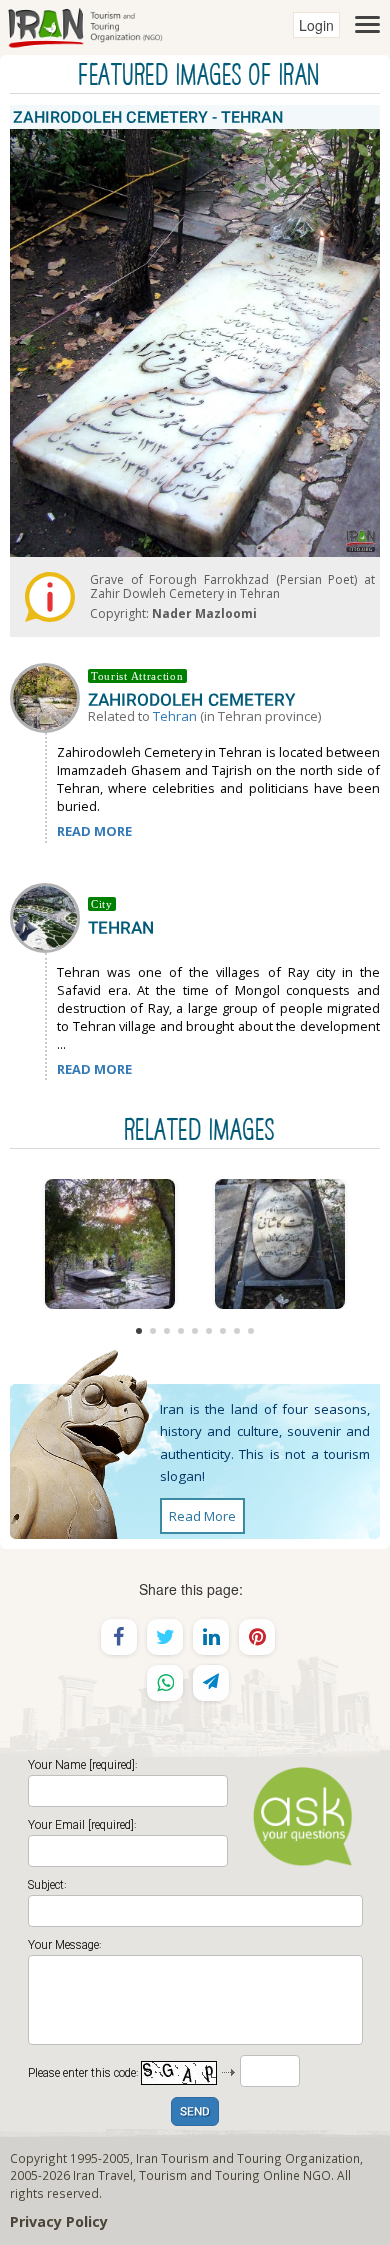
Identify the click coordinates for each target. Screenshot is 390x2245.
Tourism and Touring (199, 2175)
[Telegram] (211, 1683)
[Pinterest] (257, 1637)
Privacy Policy (59, 2221)
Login (316, 25)
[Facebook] (119, 1637)
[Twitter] (165, 1637)
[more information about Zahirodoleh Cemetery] (49, 696)
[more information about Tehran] (49, 916)
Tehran (175, 716)
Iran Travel (103, 2175)
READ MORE (94, 831)
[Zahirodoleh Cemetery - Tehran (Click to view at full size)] (280, 1244)
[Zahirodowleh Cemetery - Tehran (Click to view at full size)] (110, 1244)
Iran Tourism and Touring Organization (248, 2158)
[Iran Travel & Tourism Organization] (85, 25)
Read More (202, 1516)
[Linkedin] (211, 1637)
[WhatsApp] (165, 1683)
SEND (195, 2112)
